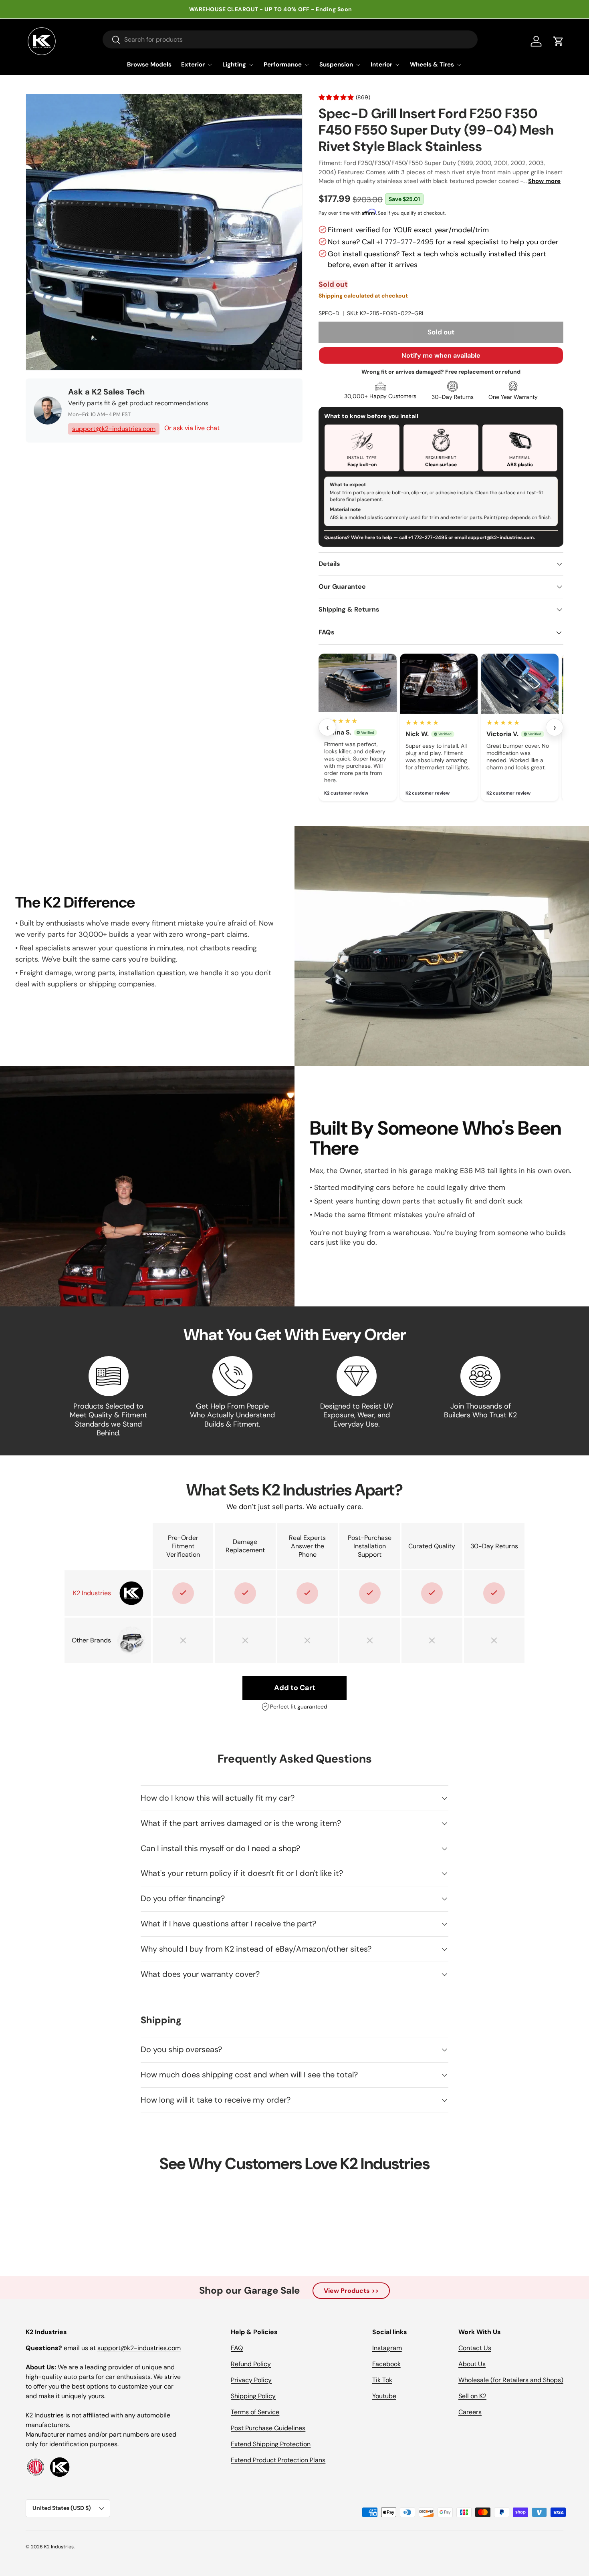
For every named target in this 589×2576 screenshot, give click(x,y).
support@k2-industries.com (114, 429)
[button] (559, 41)
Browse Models (149, 64)
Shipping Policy (253, 2396)
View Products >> (351, 2291)
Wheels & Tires (432, 64)
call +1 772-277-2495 (423, 537)
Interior (381, 64)
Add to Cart (295, 1688)
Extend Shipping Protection (271, 2444)
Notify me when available (441, 355)
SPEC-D (329, 313)
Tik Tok (382, 2380)
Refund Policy (251, 2364)
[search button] (112, 40)
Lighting (234, 64)
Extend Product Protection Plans (278, 2460)
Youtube (384, 2396)
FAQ (237, 2348)
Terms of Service (255, 2412)
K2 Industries (59, 2547)
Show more (544, 181)
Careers (470, 2412)
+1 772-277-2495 (405, 242)
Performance (283, 64)
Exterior (193, 64)
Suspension (336, 64)
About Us (472, 2364)
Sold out (441, 332)
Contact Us (475, 2348)
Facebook (386, 2364)
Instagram (387, 2348)
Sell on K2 (472, 2396)
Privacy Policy (251, 2380)
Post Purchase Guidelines (268, 2428)
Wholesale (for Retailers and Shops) (511, 2380)
